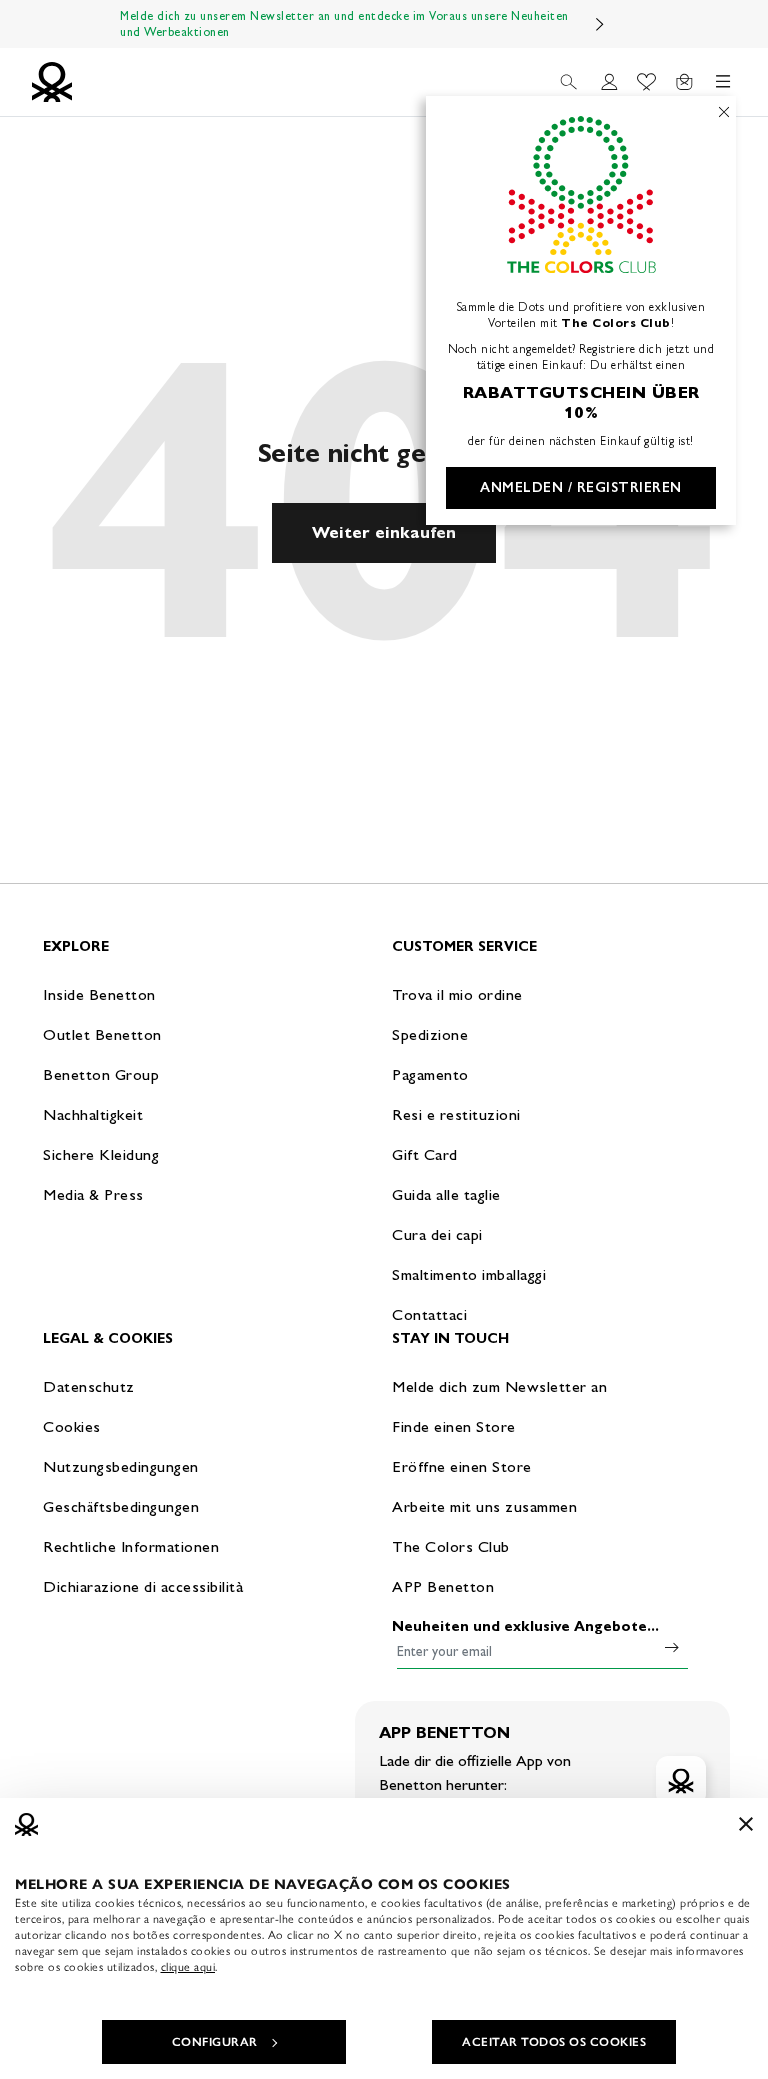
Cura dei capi (437, 1234)
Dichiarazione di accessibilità (143, 1586)
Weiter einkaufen (384, 532)
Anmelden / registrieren (581, 487)
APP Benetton (443, 1586)
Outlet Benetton (102, 1034)
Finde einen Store (454, 1426)
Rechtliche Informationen (131, 1546)
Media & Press (93, 1194)
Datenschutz (89, 1386)
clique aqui (188, 1967)
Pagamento (430, 1074)
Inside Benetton (99, 994)
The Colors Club (451, 1546)
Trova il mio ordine (457, 994)
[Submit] (672, 1647)
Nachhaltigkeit (93, 1114)
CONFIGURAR (215, 2042)
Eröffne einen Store (462, 1466)
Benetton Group (101, 1074)
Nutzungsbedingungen (121, 1466)
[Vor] (600, 24)
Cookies (72, 1426)
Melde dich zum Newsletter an (499, 1386)
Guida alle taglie (446, 1194)
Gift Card (425, 1154)
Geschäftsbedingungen (121, 1506)
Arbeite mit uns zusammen (484, 1506)
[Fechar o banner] (746, 1824)
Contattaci (429, 1314)
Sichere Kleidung (101, 1154)
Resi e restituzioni (456, 1114)
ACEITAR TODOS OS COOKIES (554, 2042)
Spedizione (430, 1034)
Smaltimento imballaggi (469, 1274)
